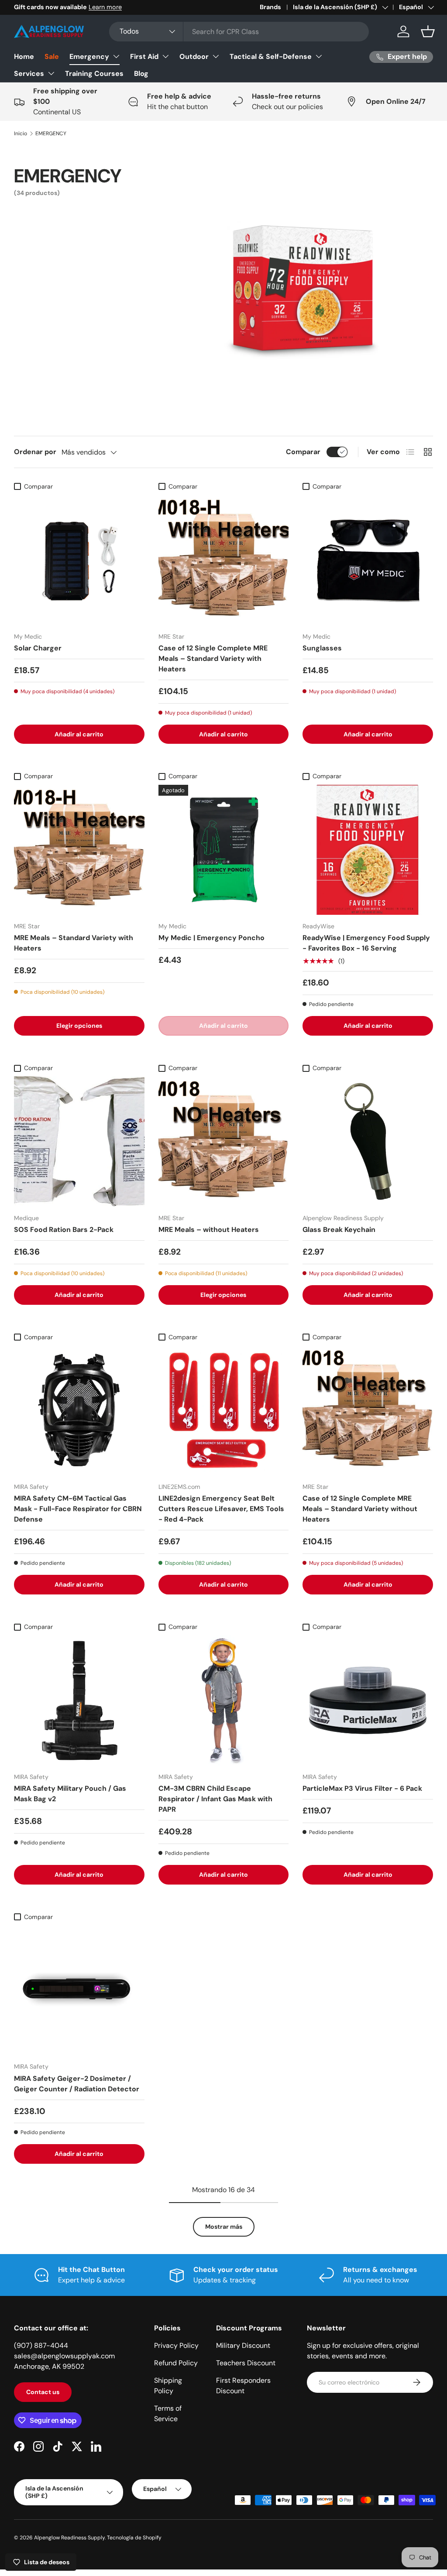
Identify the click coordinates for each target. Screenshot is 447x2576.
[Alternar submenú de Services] (51, 73)
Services (29, 74)
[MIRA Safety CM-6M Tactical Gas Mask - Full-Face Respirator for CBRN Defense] (79, 1411)
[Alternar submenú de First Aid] (165, 56)
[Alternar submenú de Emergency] (116, 56)
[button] (428, 31)
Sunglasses (322, 648)
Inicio (21, 133)
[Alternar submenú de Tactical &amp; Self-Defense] (319, 56)
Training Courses (94, 74)
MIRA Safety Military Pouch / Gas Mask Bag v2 (70, 1794)
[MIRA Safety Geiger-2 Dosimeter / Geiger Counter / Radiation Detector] (79, 1990)
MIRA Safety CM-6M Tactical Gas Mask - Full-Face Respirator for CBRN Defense (78, 1509)
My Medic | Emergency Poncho (211, 938)
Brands (270, 7)
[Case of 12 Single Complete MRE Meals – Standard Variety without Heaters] (368, 1411)
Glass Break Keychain (339, 1230)
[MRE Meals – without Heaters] (224, 1141)
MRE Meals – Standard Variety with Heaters (74, 943)
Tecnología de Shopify (134, 2538)
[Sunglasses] (368, 560)
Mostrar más (224, 2227)
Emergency (89, 56)
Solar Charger (38, 648)
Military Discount (243, 2345)
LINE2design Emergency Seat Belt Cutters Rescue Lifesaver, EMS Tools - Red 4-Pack (221, 1509)
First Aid (144, 56)
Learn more (105, 7)
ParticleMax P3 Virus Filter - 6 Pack (362, 1788)
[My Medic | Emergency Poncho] (224, 850)
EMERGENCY (51, 133)
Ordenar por (35, 452)
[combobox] (239, 32)
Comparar (303, 452)
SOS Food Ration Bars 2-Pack (64, 1230)
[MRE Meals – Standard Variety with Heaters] (79, 850)
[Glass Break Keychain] (368, 1141)
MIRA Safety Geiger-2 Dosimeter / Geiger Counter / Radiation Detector (77, 2084)
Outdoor (194, 56)
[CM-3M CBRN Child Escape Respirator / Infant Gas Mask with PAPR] (224, 1700)
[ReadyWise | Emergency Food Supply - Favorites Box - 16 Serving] (368, 850)
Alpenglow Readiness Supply (69, 2538)
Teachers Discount (246, 2363)
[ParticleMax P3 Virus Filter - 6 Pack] (368, 1700)
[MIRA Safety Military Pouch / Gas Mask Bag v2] (79, 1700)
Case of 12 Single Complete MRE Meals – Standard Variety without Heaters (360, 1509)
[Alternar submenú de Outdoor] (216, 56)
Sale (52, 56)
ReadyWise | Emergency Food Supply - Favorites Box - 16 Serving (366, 943)
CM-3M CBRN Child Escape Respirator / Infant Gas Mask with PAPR (215, 1799)
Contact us (43, 2392)
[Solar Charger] (79, 560)
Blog (141, 74)
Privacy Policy (176, 2345)
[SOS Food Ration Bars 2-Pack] (79, 1141)
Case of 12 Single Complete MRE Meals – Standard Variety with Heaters (213, 659)
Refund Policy (176, 2363)
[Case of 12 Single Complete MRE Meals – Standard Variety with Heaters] (224, 560)
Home (24, 56)
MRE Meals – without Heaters (209, 1230)
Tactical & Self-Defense (271, 56)
